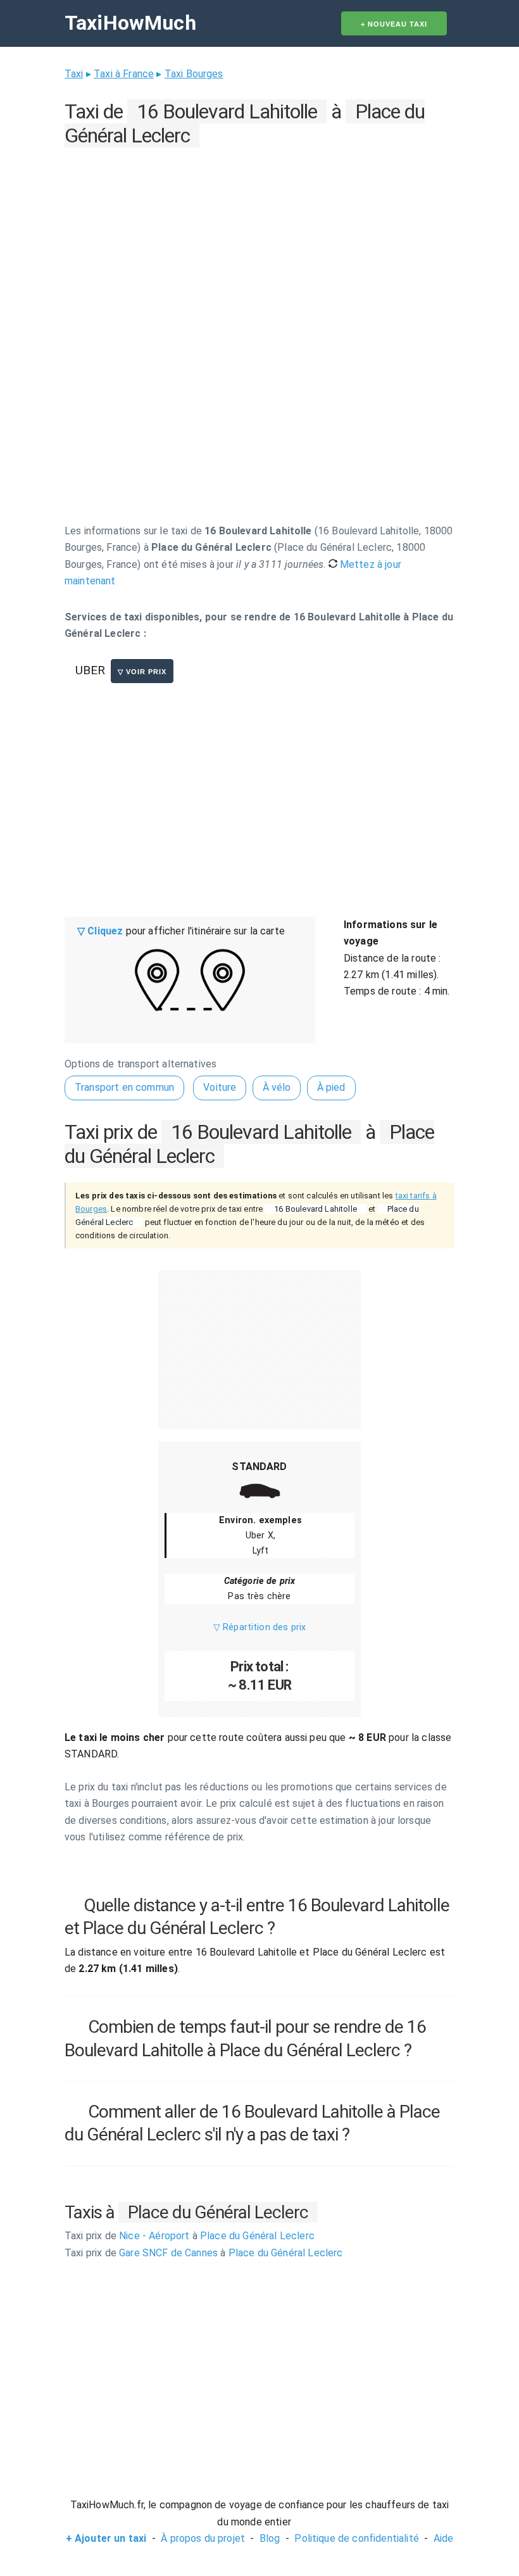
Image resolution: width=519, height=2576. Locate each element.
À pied (331, 1087)
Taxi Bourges (194, 74)
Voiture (220, 1087)
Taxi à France (124, 74)
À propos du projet (203, 2538)
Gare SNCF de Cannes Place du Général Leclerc (203, 2253)
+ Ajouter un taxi (106, 2538)
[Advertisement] (259, 241)
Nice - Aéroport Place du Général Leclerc (190, 2236)
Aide (444, 2538)
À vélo (277, 1087)
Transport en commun (124, 1087)
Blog (270, 2538)
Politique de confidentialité (356, 2538)
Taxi (74, 74)
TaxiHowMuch (130, 23)
